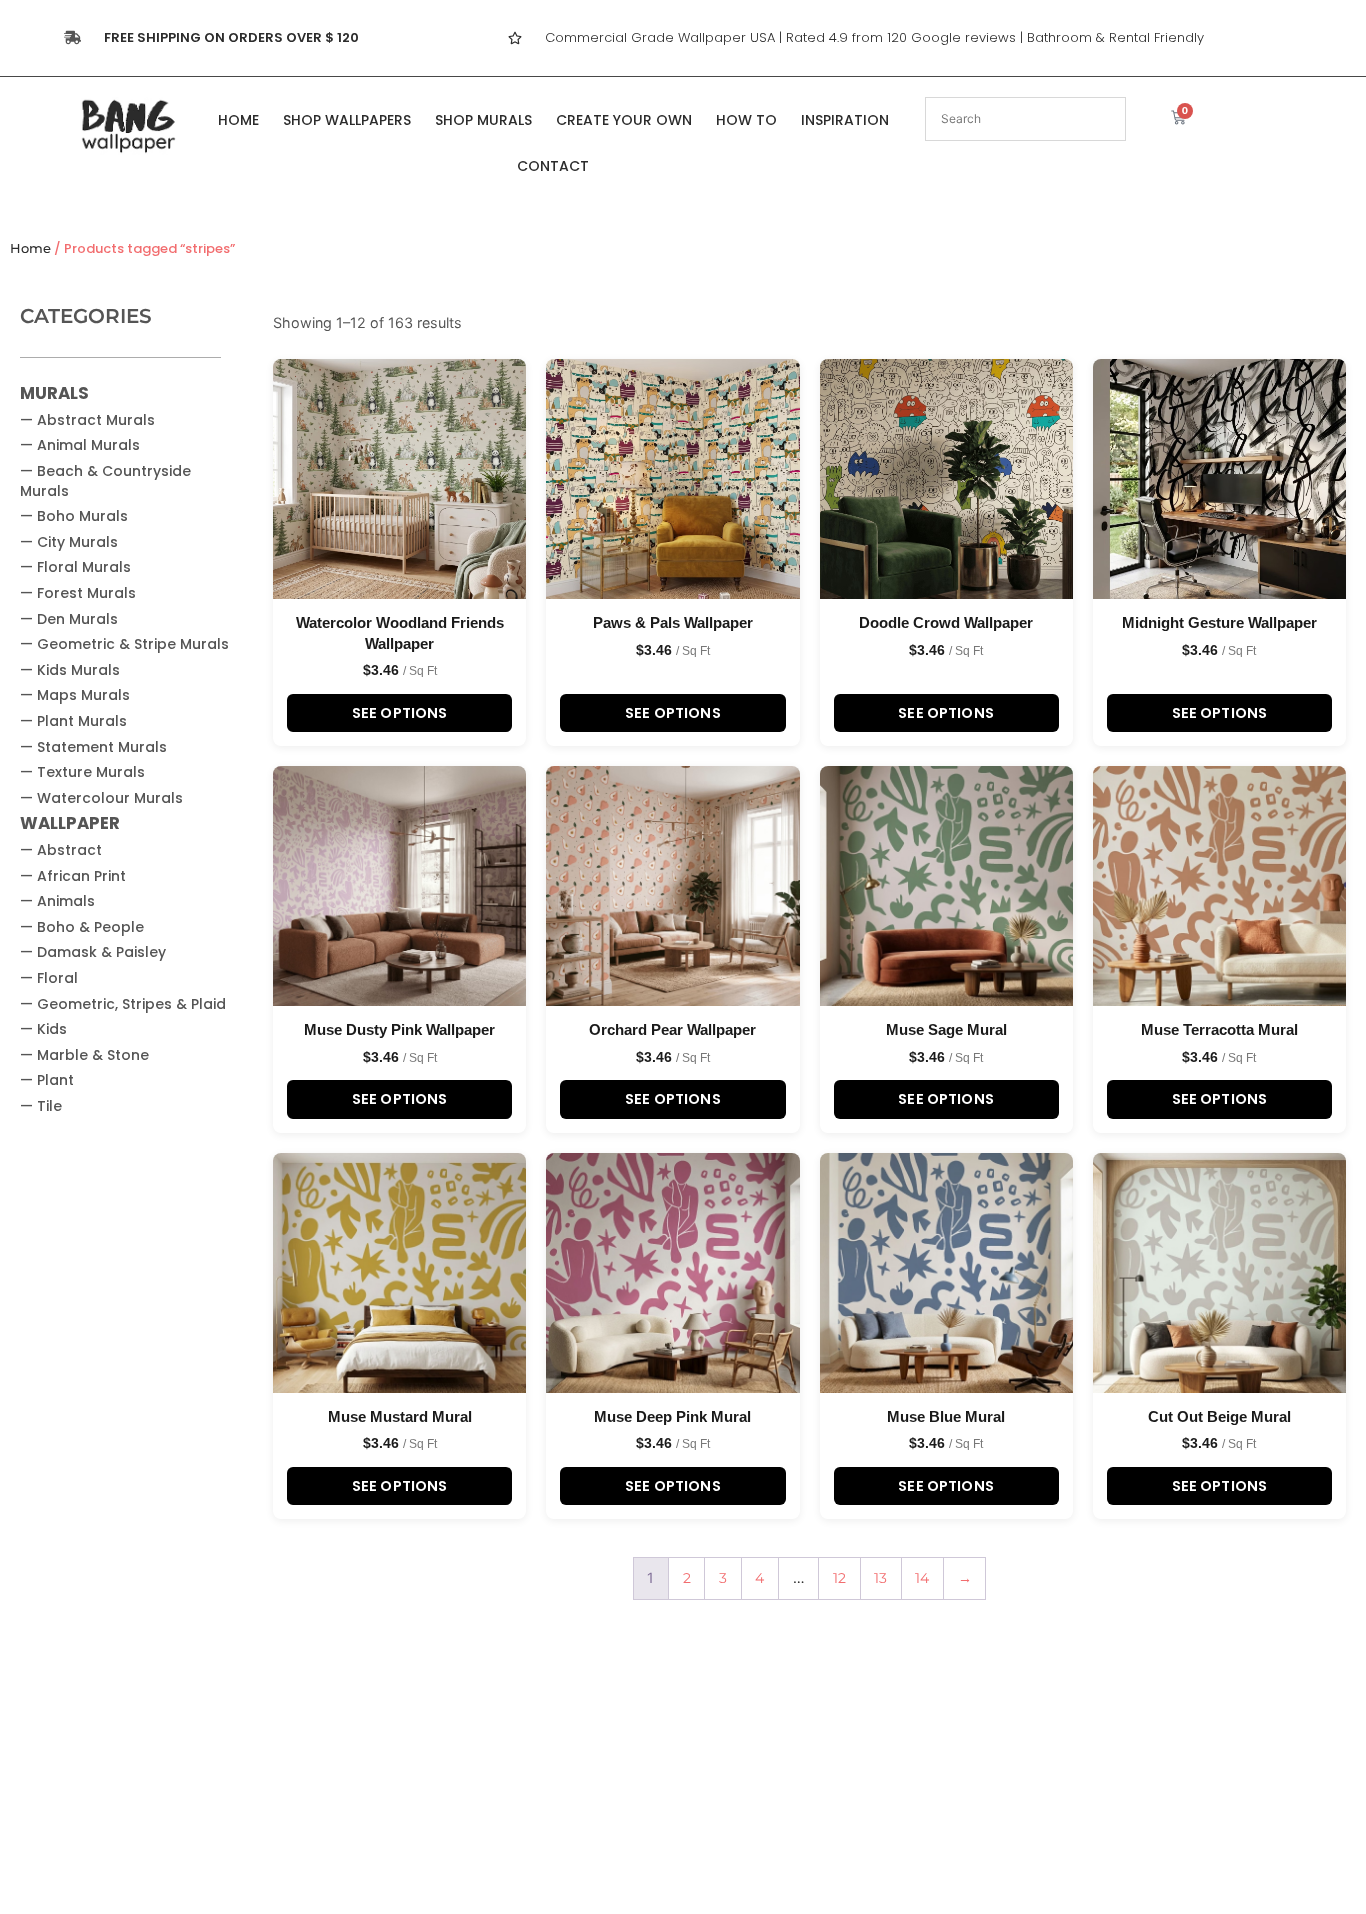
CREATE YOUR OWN (624, 120)
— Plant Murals (73, 721)
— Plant (47, 1080)
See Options (400, 713)
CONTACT (553, 166)
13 (880, 1578)
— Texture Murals (82, 772)
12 (839, 1578)
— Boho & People (82, 927)
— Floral (49, 978)
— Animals (57, 901)
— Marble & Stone (84, 1055)
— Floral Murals (75, 567)
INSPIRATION (845, 120)
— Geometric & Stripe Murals (124, 644)
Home (30, 248)
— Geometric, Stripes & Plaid (123, 1004)
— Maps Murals (75, 695)
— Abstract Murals (87, 420)
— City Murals (69, 542)
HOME (238, 120)
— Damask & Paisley (93, 952)
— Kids (43, 1029)
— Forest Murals (78, 593)
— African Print (73, 876)
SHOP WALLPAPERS (347, 120)
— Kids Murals (70, 670)
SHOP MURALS (483, 120)
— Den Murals (69, 619)
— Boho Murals (74, 516)
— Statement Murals (93, 747)
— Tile (41, 1106)
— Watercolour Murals (101, 798)
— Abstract (61, 850)
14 (922, 1578)
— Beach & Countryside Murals (105, 481)
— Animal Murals (80, 445)
